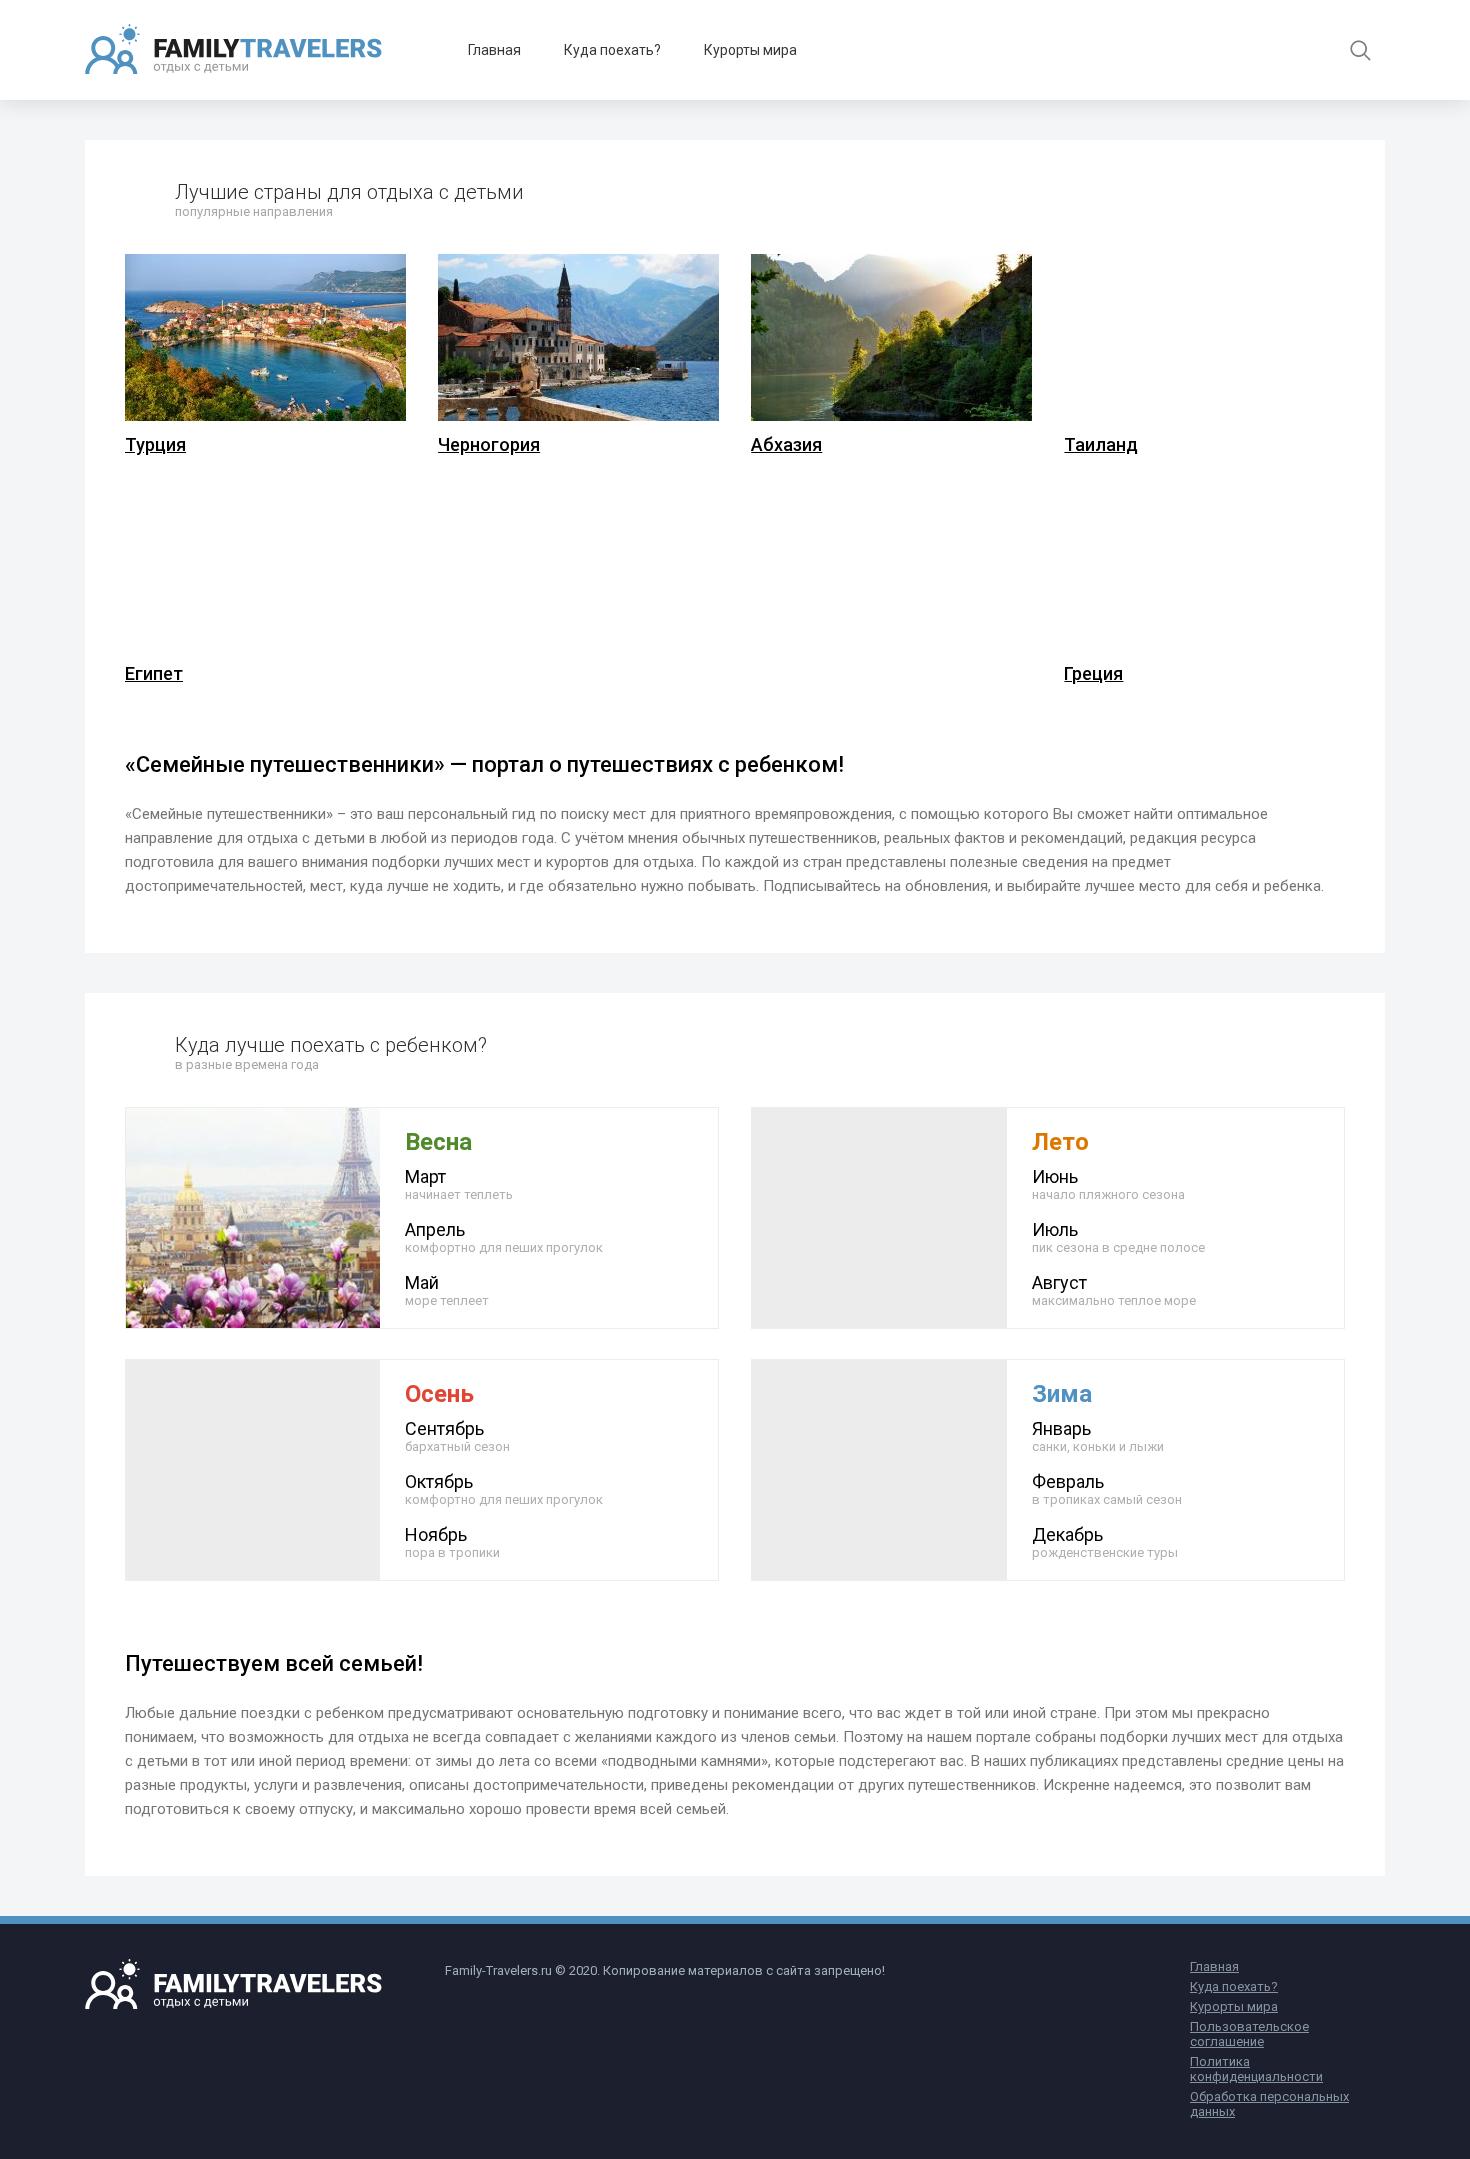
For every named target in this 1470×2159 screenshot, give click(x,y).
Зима (1062, 1394)
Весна (438, 1142)
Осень (439, 1394)
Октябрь (504, 1489)
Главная (494, 50)
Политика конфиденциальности (1256, 2069)
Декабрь (1105, 1542)
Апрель (504, 1237)
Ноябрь (452, 1542)
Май (447, 1290)
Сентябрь (457, 1436)
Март (459, 1184)
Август (1114, 1290)
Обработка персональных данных (1269, 2104)
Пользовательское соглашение (1249, 2034)
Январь (1098, 1436)
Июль (1118, 1237)
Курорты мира (750, 50)
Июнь (1108, 1184)
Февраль (1107, 1489)
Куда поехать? (612, 50)
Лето (1060, 1142)
